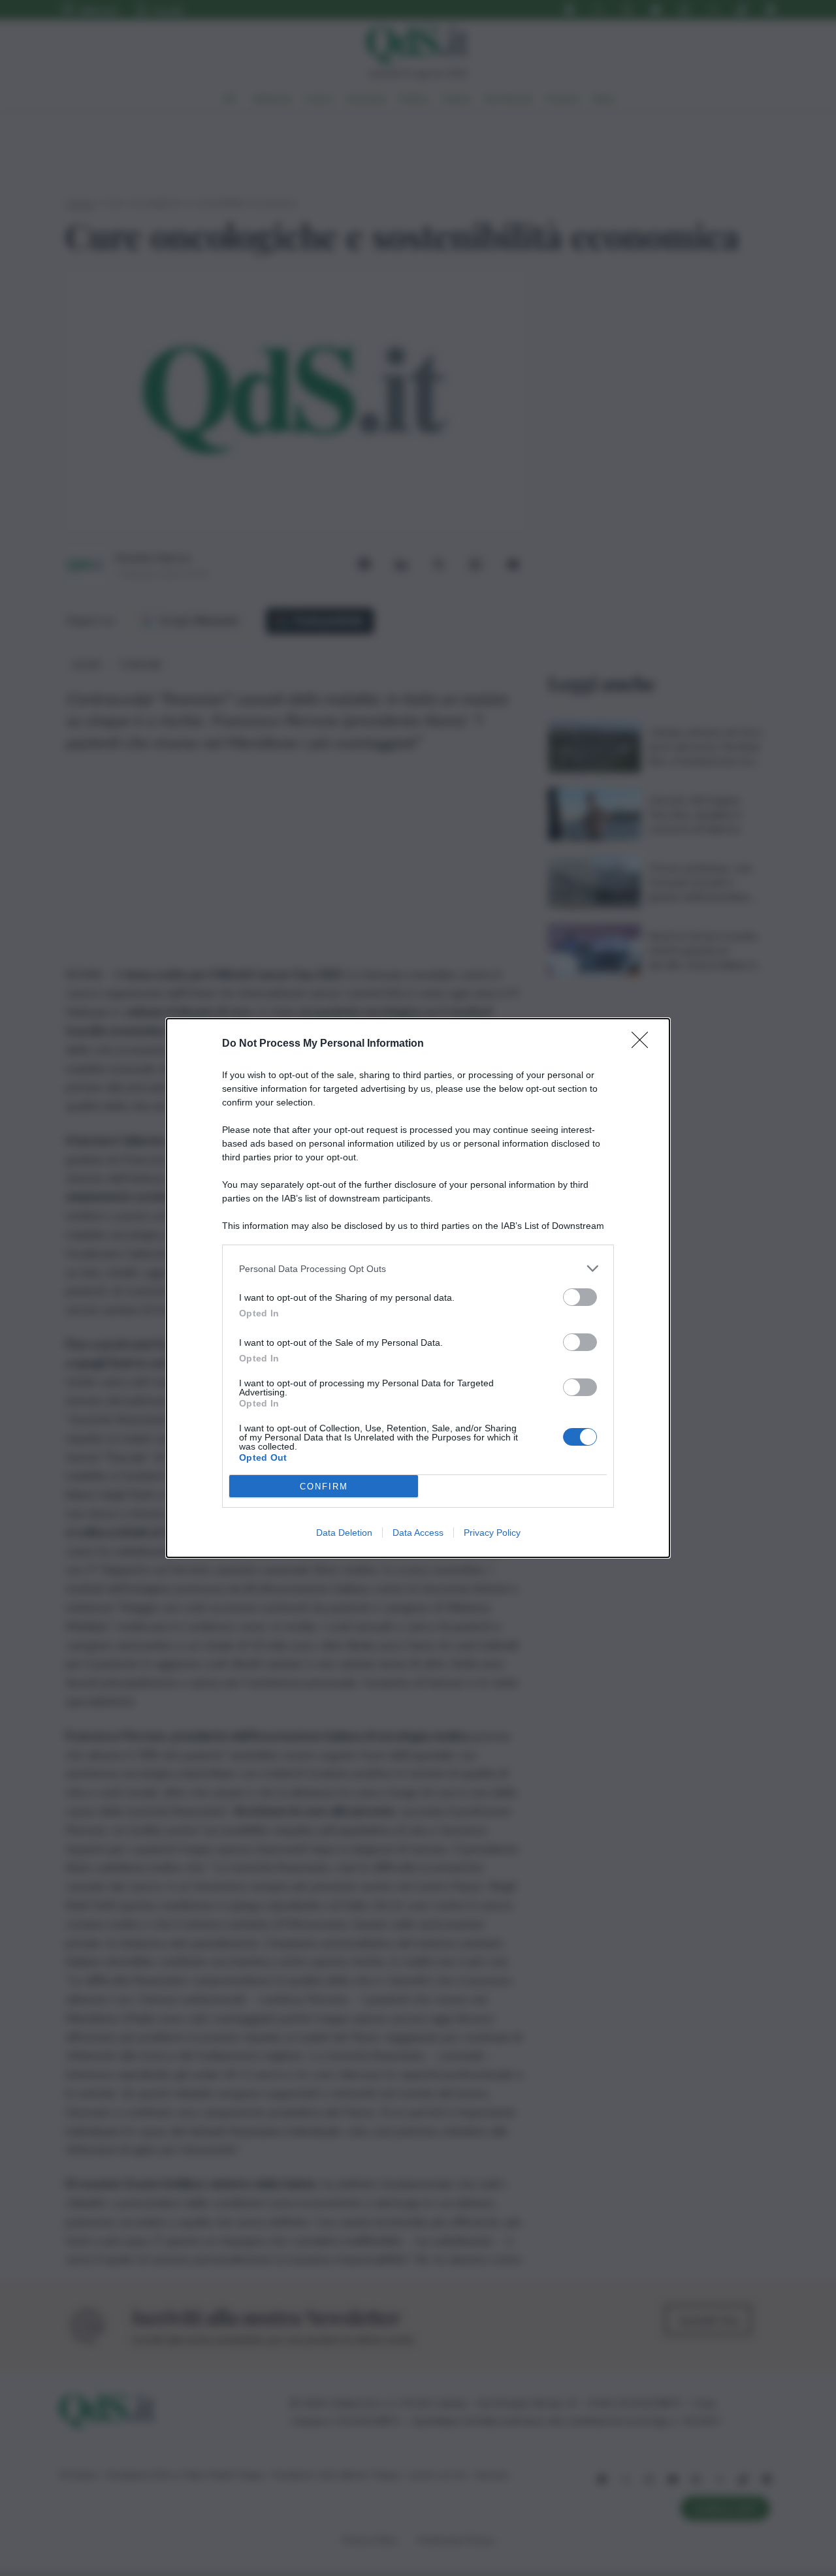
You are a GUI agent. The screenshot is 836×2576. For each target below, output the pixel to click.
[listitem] (418, 1268)
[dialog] (418, 1288)
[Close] (644, 1044)
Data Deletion (344, 1533)
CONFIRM (324, 1487)
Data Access (418, 1533)
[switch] (580, 1297)
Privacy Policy (492, 1533)
